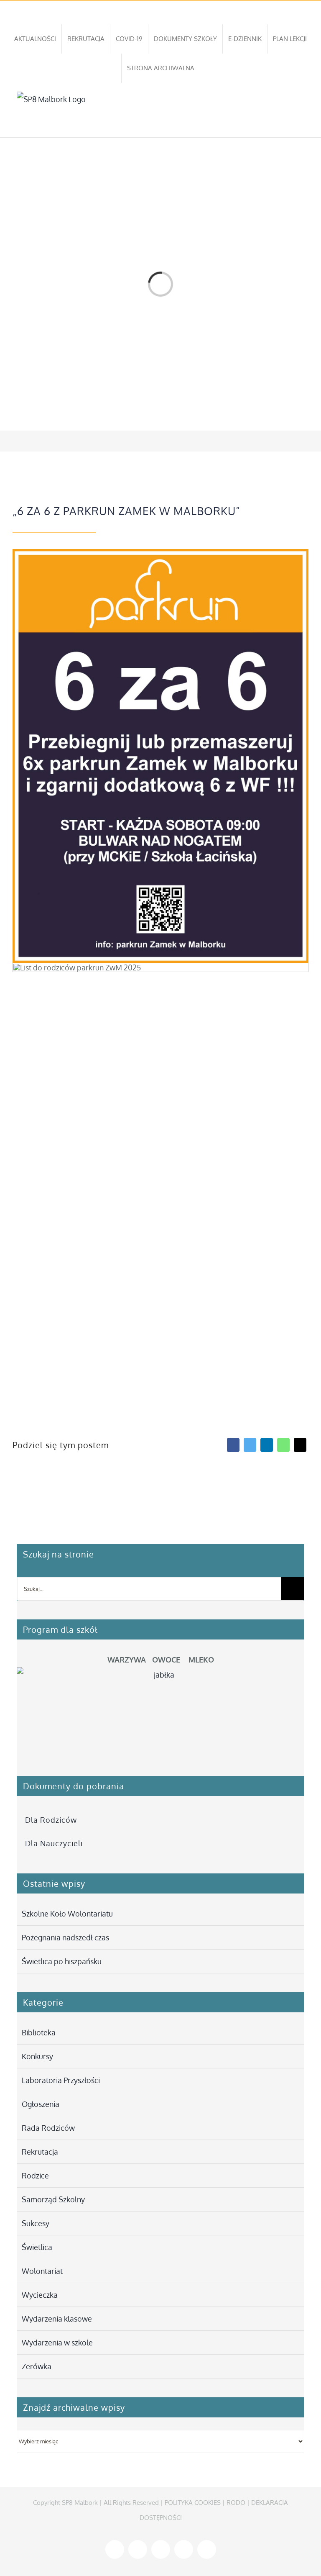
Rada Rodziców (48, 2128)
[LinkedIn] (267, 1445)
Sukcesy (36, 2223)
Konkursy (37, 2056)
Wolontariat (42, 2271)
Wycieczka (40, 2295)
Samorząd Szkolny (53, 2199)
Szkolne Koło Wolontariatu (67, 1914)
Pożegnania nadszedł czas (65, 1937)
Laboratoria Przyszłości (61, 2080)
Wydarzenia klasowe (57, 2319)
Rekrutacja (40, 2152)
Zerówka (37, 2366)
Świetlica (37, 2247)
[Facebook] (233, 1445)
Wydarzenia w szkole (57, 2343)
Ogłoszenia (41, 2104)
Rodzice (35, 2176)
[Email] (300, 1445)
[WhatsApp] (283, 1445)
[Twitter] (250, 1445)
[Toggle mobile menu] (301, 124)
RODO (236, 2503)
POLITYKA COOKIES (193, 2503)
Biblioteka (39, 2032)
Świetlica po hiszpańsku (62, 1961)
